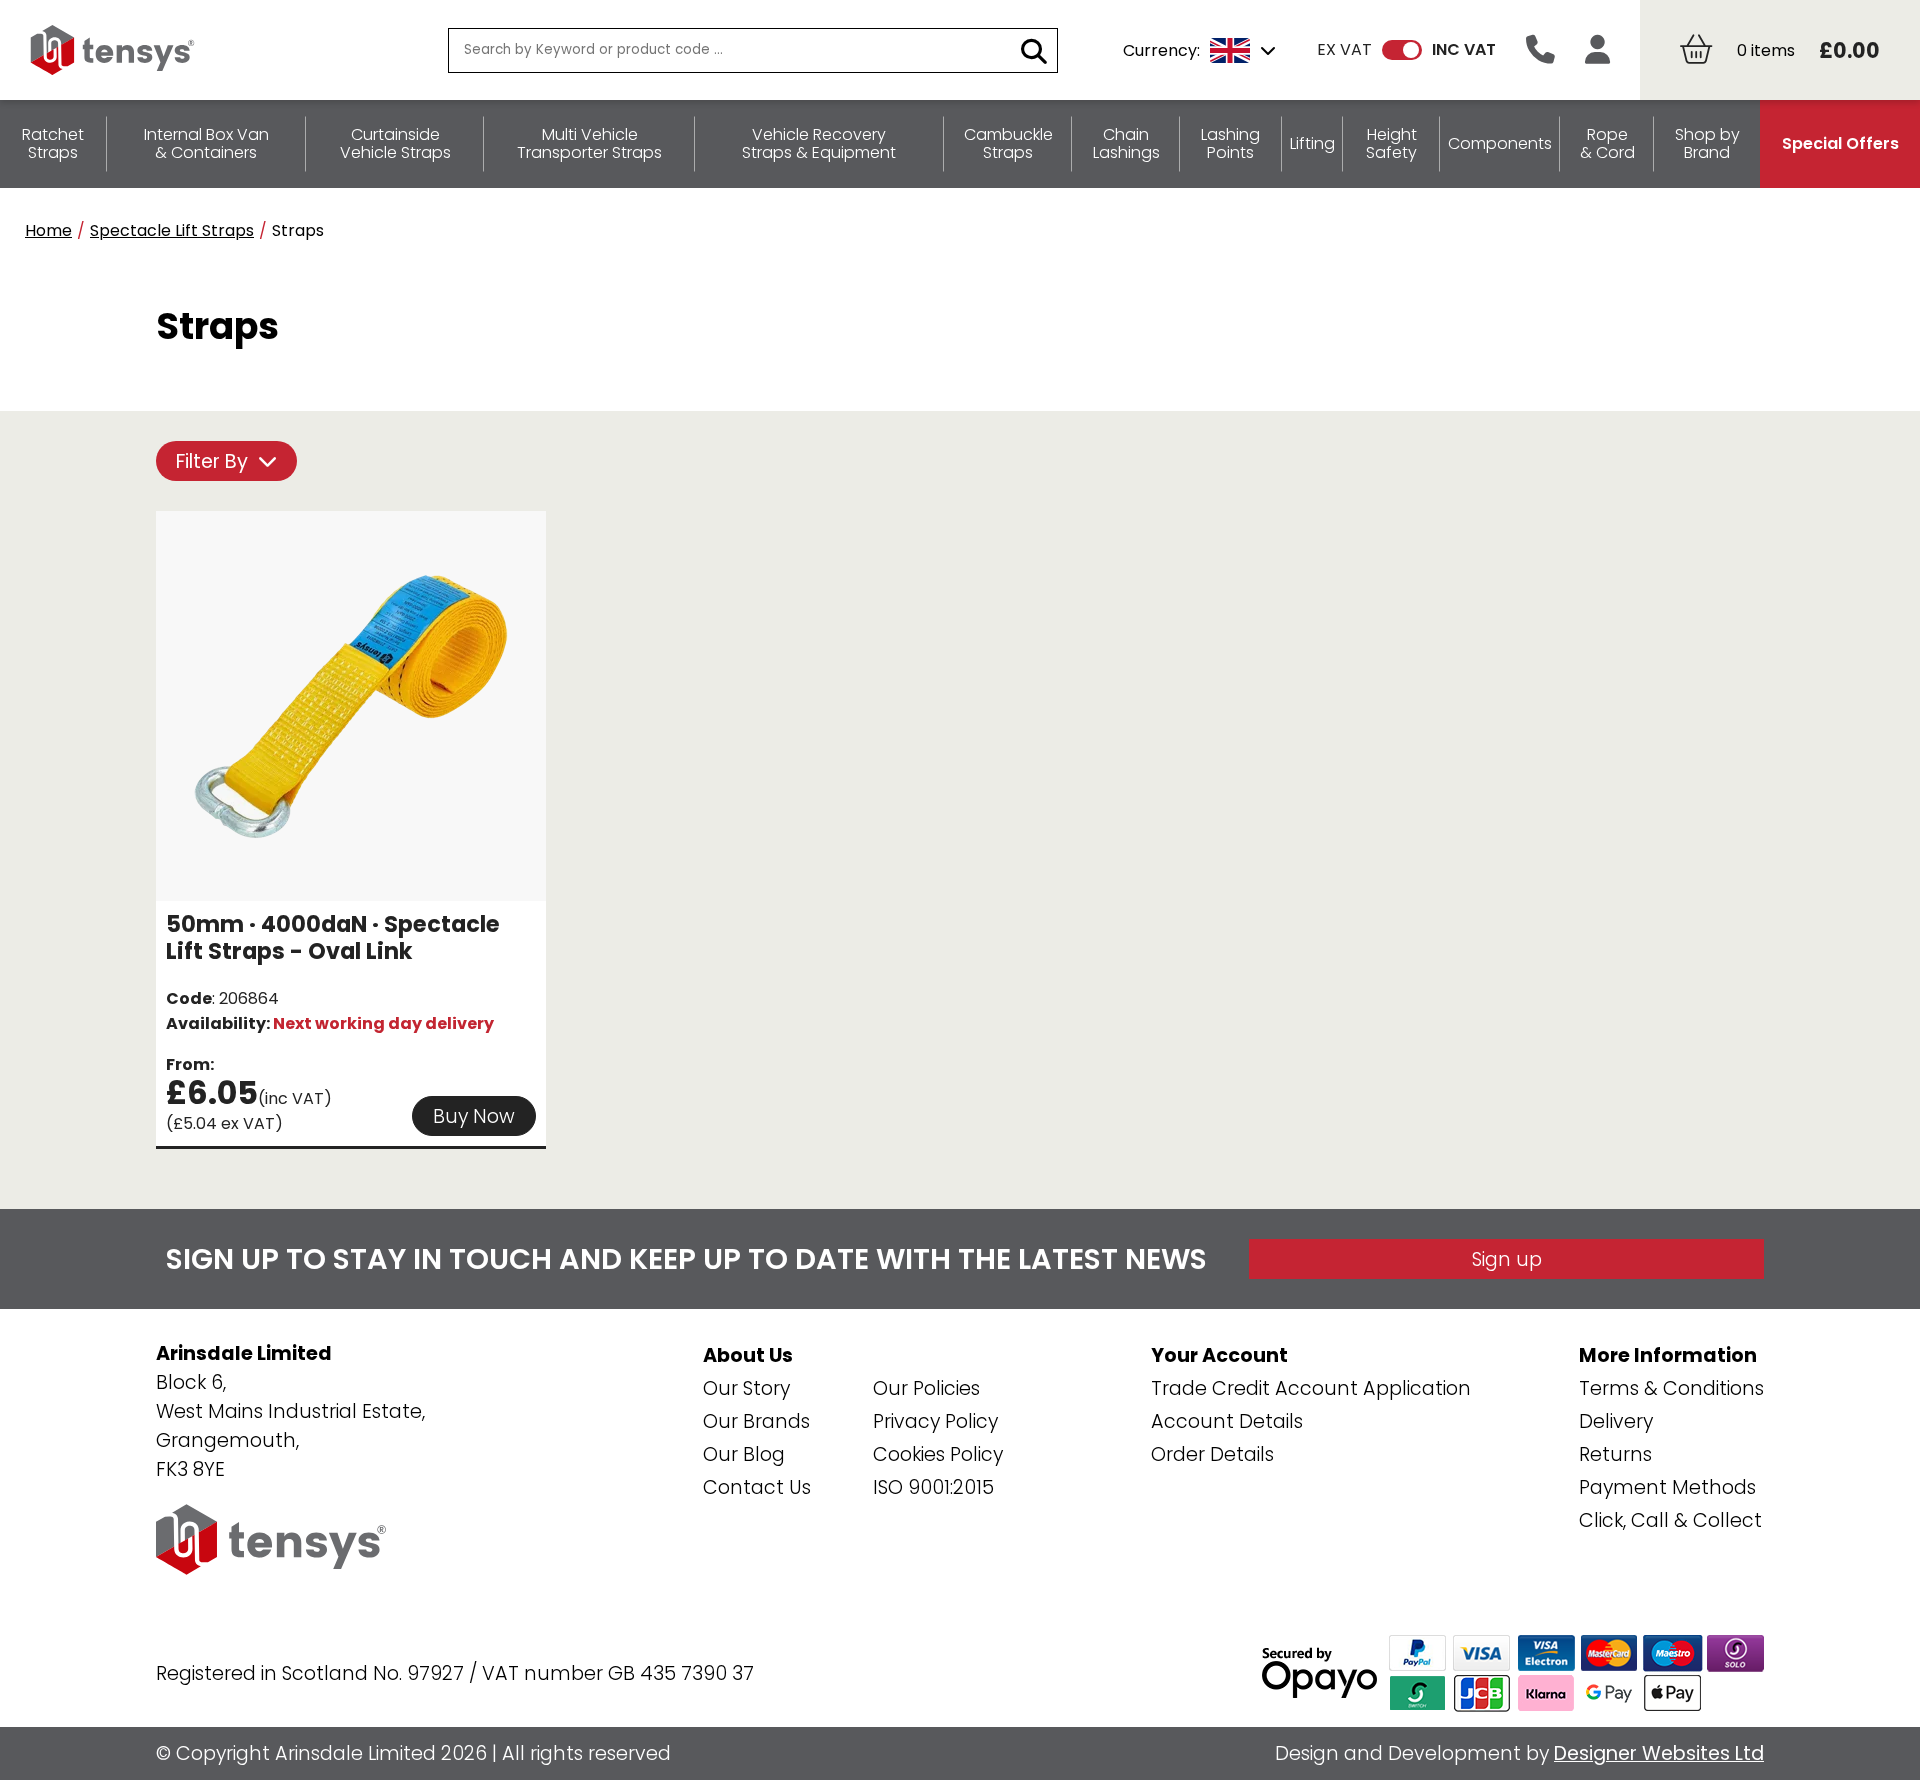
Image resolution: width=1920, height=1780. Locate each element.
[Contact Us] (1540, 50)
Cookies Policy (938, 1454)
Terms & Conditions (1671, 1388)
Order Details (1212, 1454)
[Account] (1597, 50)
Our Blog (744, 1454)
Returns (1615, 1454)
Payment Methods (1667, 1487)
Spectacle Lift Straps (172, 230)
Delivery (1616, 1421)
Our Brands (756, 1421)
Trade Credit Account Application (1311, 1388)
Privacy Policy (935, 1421)
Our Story (746, 1388)
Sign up (1507, 1259)
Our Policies (926, 1388)
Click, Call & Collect (1670, 1520)
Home (48, 230)
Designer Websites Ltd (1659, 1753)
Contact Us (757, 1487)
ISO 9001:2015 (933, 1487)
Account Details (1227, 1421)
